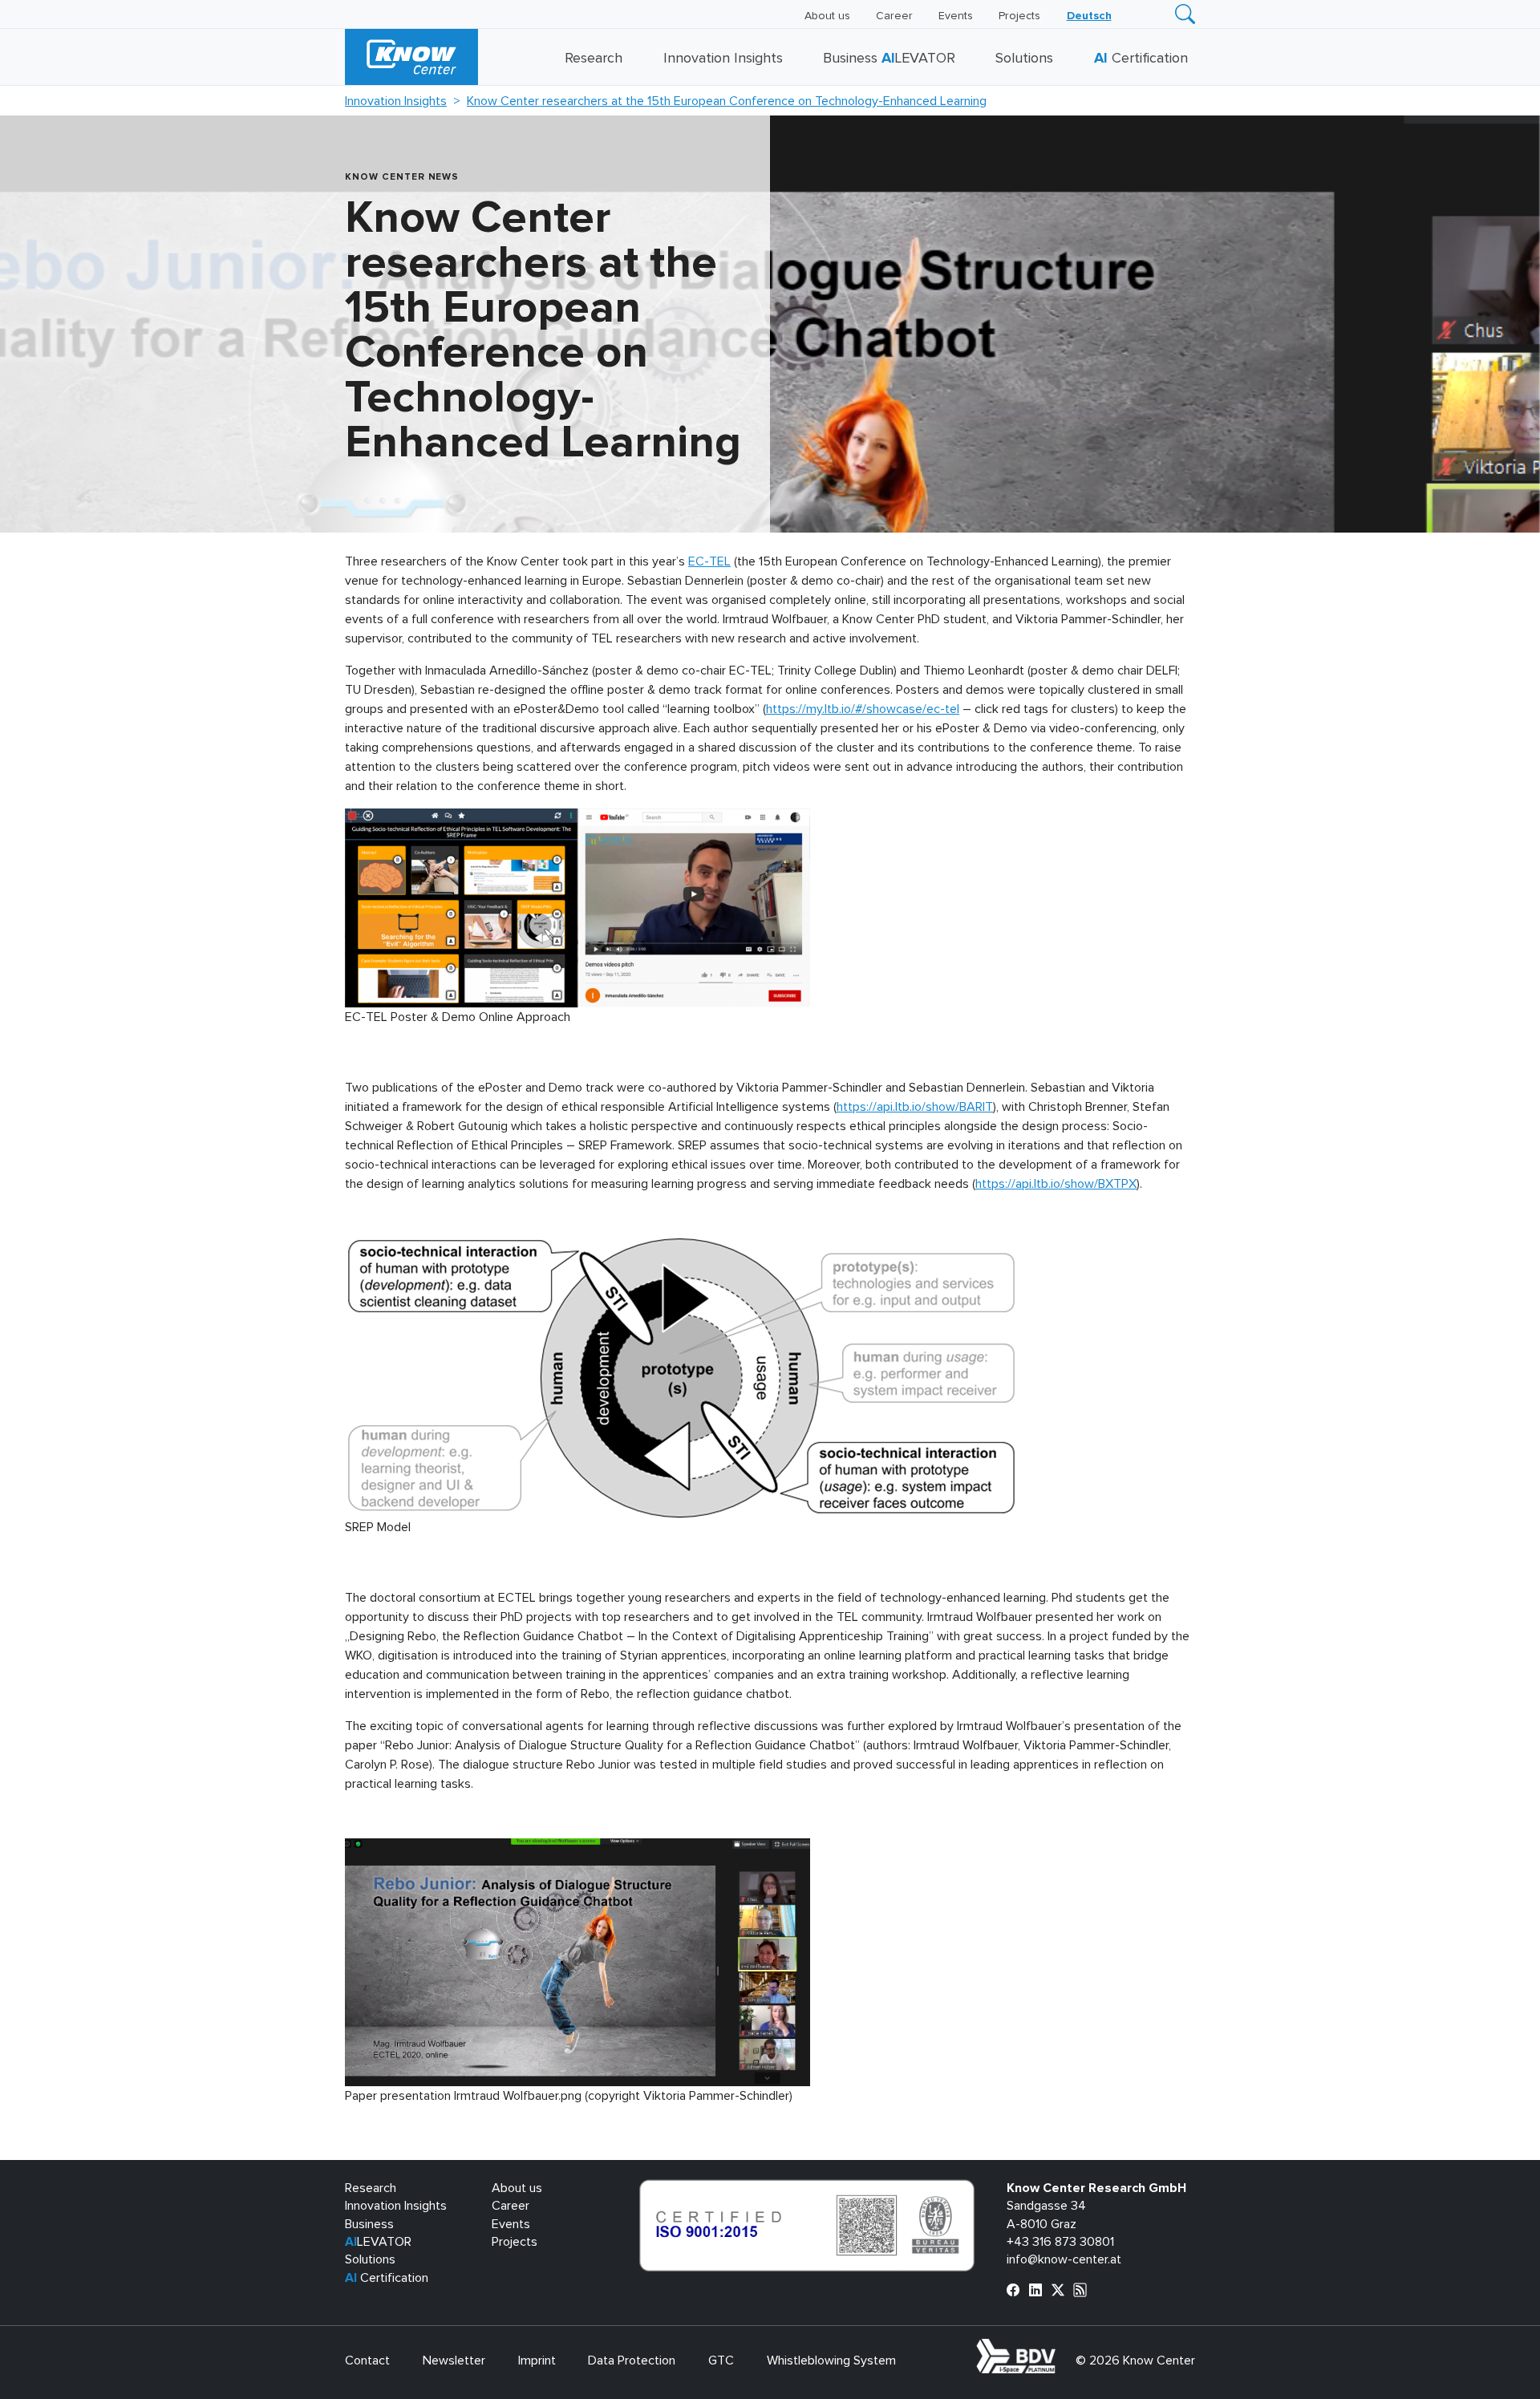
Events (956, 16)
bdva (1059, 2348)
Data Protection (632, 2361)
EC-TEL (709, 561)
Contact (367, 2361)
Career (894, 16)
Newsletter (454, 2361)
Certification (1141, 59)
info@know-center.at (1064, 2259)
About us (827, 16)
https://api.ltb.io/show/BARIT (915, 1107)
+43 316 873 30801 (1060, 2242)
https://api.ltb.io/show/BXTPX (1056, 1184)
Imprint (537, 2361)
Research (594, 59)
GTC (721, 2361)
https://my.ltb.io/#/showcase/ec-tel (863, 709)
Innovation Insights (723, 59)
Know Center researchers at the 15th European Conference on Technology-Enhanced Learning (727, 101)
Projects (1019, 16)
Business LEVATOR (889, 59)
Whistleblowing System (831, 2361)
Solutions (1024, 59)
